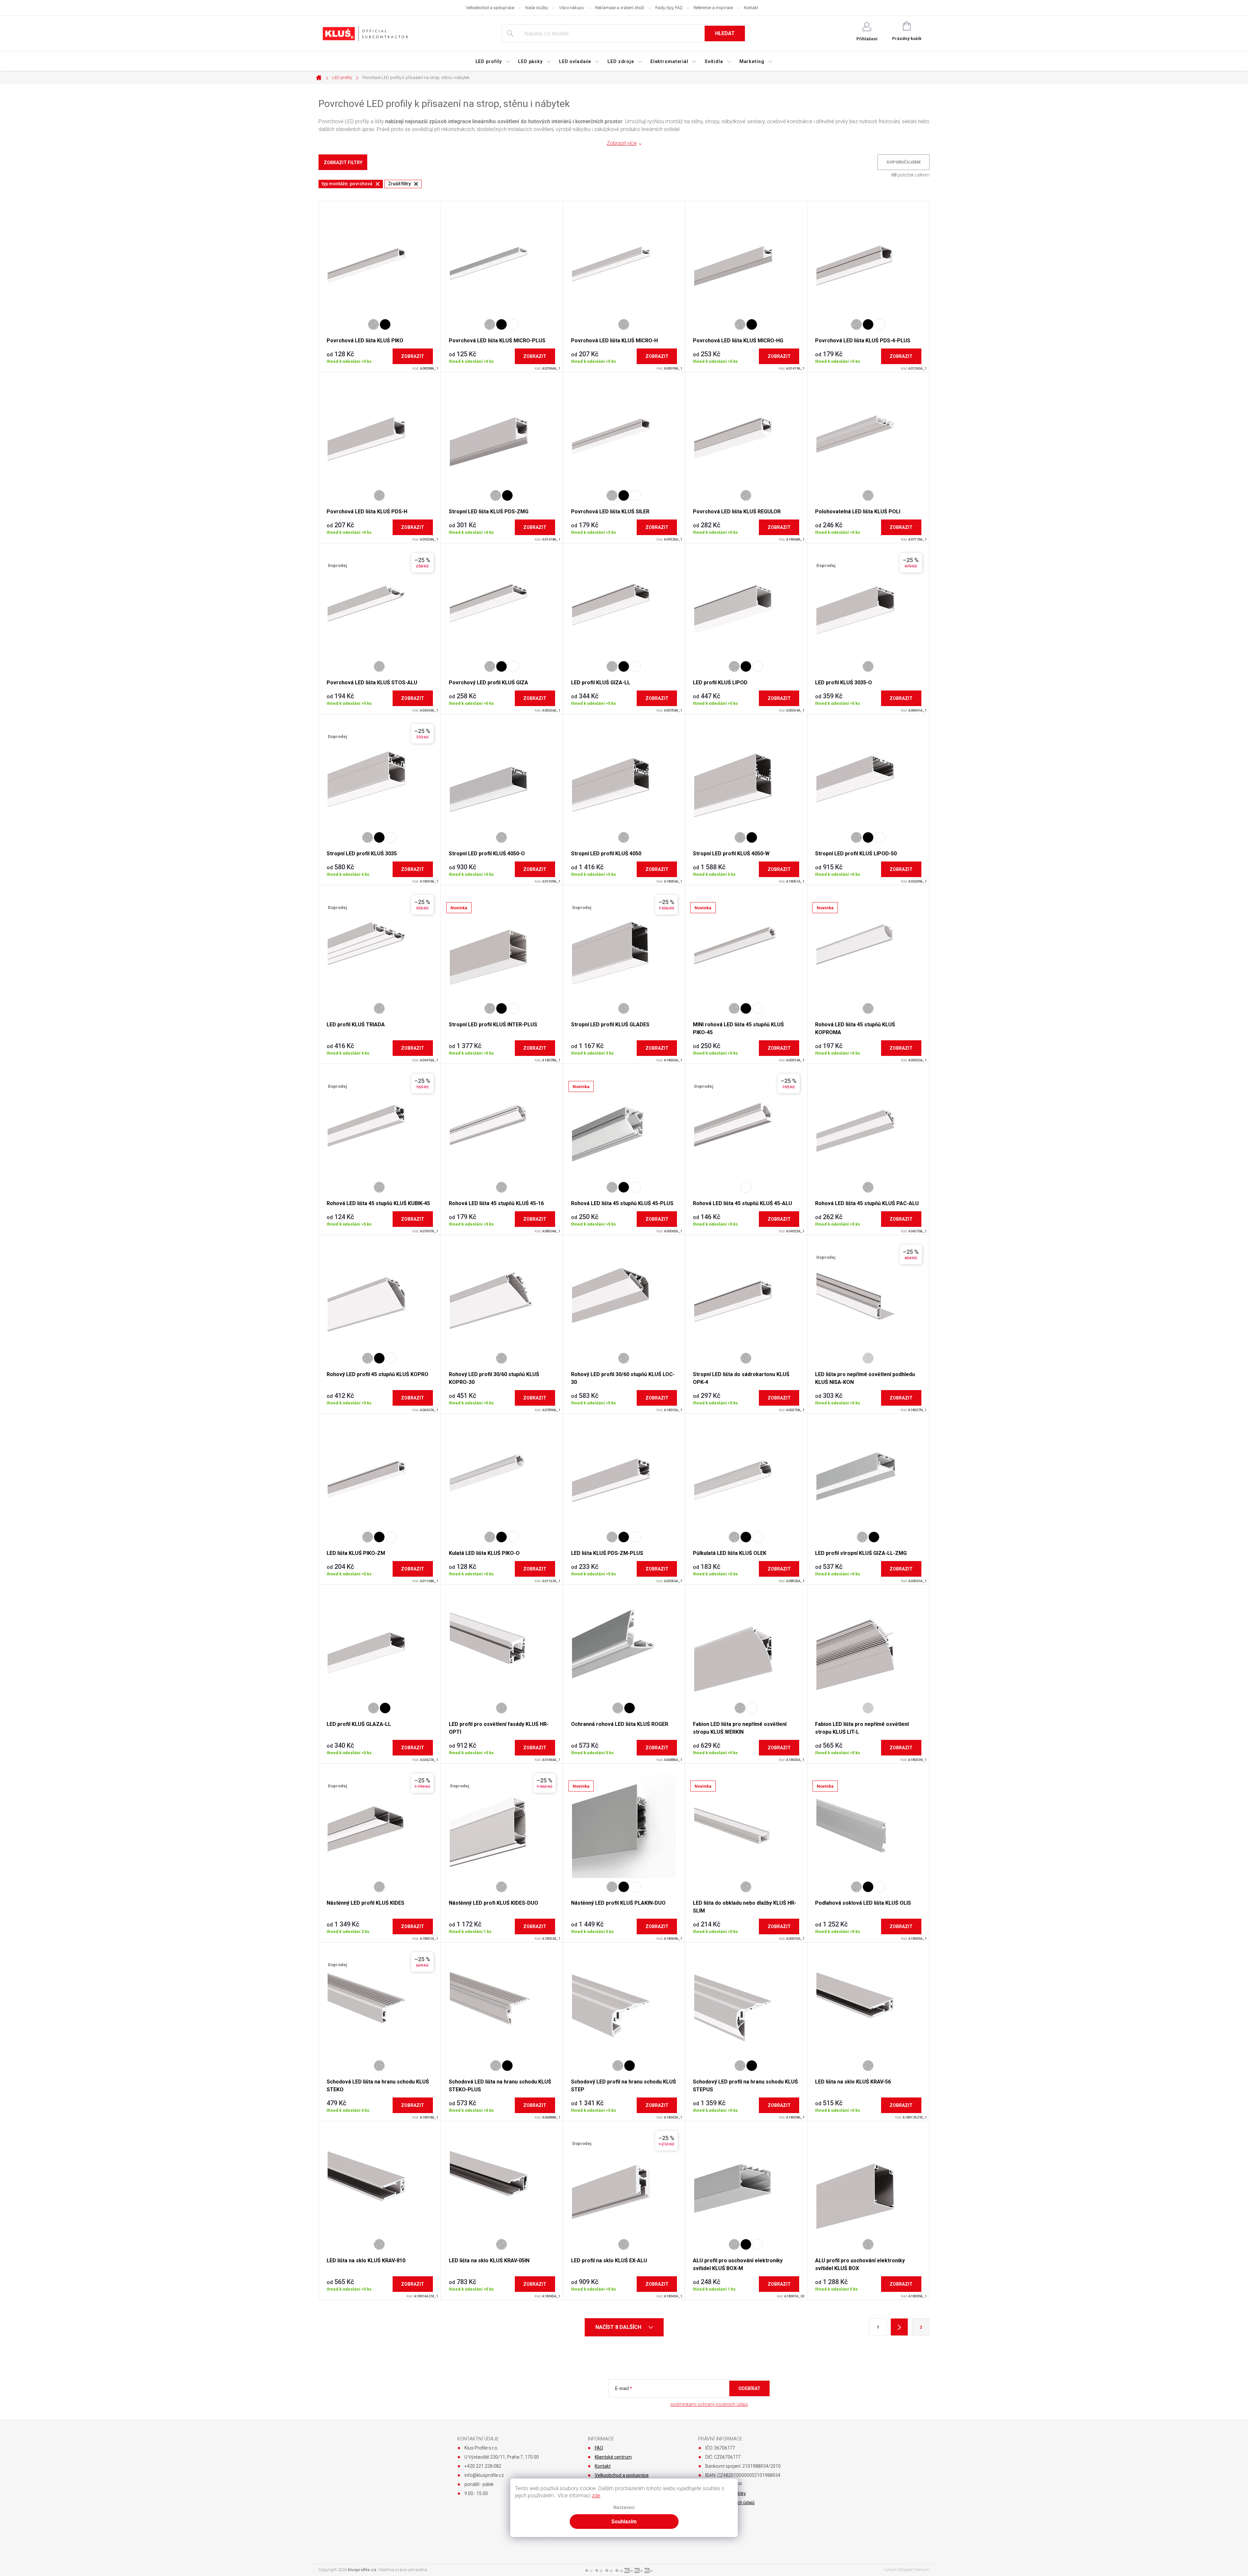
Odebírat (749, 2388)
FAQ (599, 2448)
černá (385, 324)
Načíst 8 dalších (619, 2327)
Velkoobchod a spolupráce (490, 8)
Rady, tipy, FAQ (669, 8)
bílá (513, 324)
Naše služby (537, 8)
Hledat (725, 33)
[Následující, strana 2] (899, 2327)
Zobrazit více (622, 143)
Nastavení (624, 2508)
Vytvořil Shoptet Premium (907, 2570)
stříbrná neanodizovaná (868, 1358)
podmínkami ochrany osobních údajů (709, 2404)
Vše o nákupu (572, 8)
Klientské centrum (613, 2457)
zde (596, 2496)
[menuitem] (493, 61)
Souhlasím (624, 2522)
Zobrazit (413, 356)
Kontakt (751, 8)
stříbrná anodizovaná (373, 324)
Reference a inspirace (713, 8)
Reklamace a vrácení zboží (620, 8)
